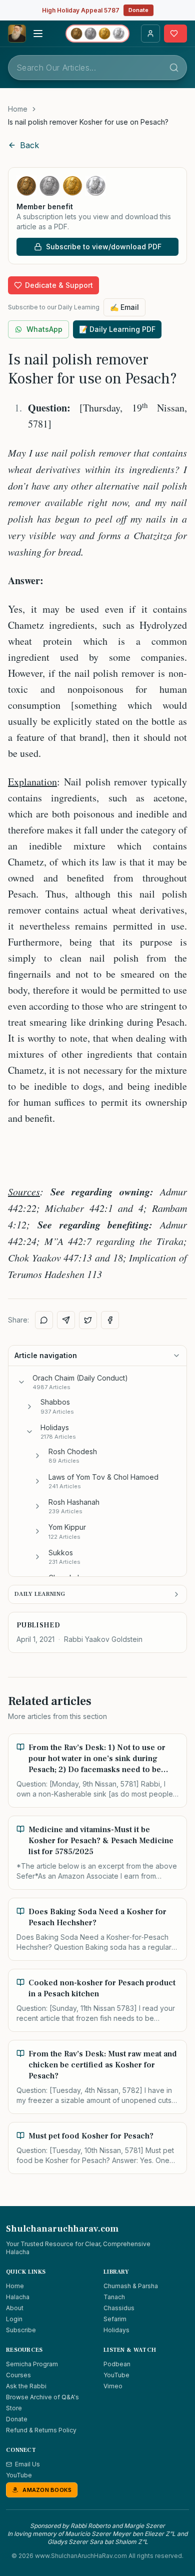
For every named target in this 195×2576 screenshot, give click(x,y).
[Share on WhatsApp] (44, 1320)
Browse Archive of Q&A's (42, 2397)
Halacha (18, 2297)
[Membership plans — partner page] (97, 34)
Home (18, 109)
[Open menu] (38, 34)
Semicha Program (32, 2364)
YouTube (116, 2375)
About (15, 2308)
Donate (138, 10)
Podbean (117, 2364)
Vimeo (113, 2386)
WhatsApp (44, 329)
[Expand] (29, 1407)
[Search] (174, 68)
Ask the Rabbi (26, 2386)
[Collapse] (21, 1382)
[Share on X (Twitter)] (88, 1320)
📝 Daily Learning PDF (117, 329)
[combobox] (97, 68)
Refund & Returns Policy (41, 2430)
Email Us (27, 2464)
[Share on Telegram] (66, 1320)
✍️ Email (124, 307)
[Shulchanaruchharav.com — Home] (17, 34)
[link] (88, 122)
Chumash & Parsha (131, 2286)
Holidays (116, 2330)
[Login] (150, 34)
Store (14, 2408)
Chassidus (119, 2308)
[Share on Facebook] (110, 1320)
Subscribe (21, 2330)
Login (14, 2319)
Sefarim (115, 2319)
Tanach (114, 2297)
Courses (18, 2375)
